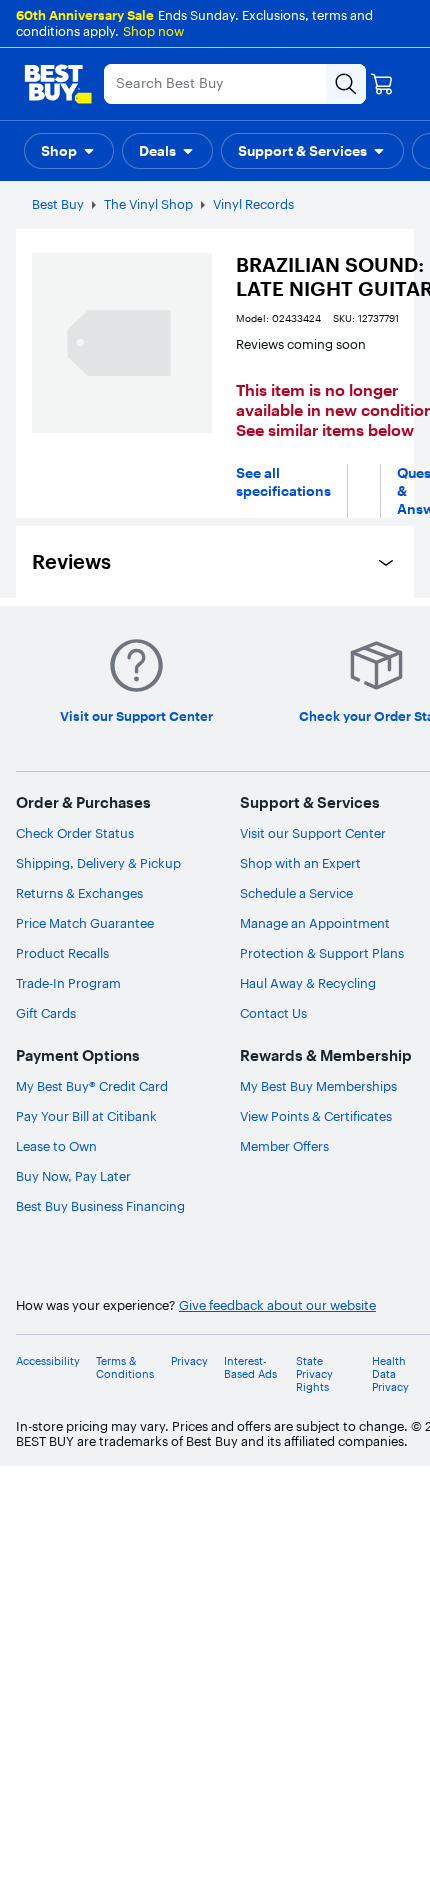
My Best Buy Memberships (318, 1086)
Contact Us (273, 1013)
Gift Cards (46, 1013)
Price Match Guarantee (85, 923)
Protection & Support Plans (322, 953)
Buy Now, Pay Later (73, 1176)
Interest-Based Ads (250, 1368)
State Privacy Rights (314, 1374)
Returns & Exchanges (79, 893)
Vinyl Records (253, 204)
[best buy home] (58, 84)
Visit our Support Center (313, 833)
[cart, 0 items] (382, 84)
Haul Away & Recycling (308, 983)
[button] (69, 151)
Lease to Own (56, 1146)
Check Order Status (75, 833)
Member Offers (284, 1146)
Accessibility (48, 1361)
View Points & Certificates (316, 1116)
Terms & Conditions (125, 1368)
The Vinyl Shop (148, 204)
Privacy (189, 1361)
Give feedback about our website (277, 1305)
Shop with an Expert (300, 863)
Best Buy (58, 204)
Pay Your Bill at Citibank (86, 1116)
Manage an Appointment (315, 923)
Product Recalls (62, 953)
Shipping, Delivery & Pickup (98, 863)
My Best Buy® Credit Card (92, 1086)
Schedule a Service (296, 893)
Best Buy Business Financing (100, 1206)
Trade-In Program (68, 983)
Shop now (153, 31)
